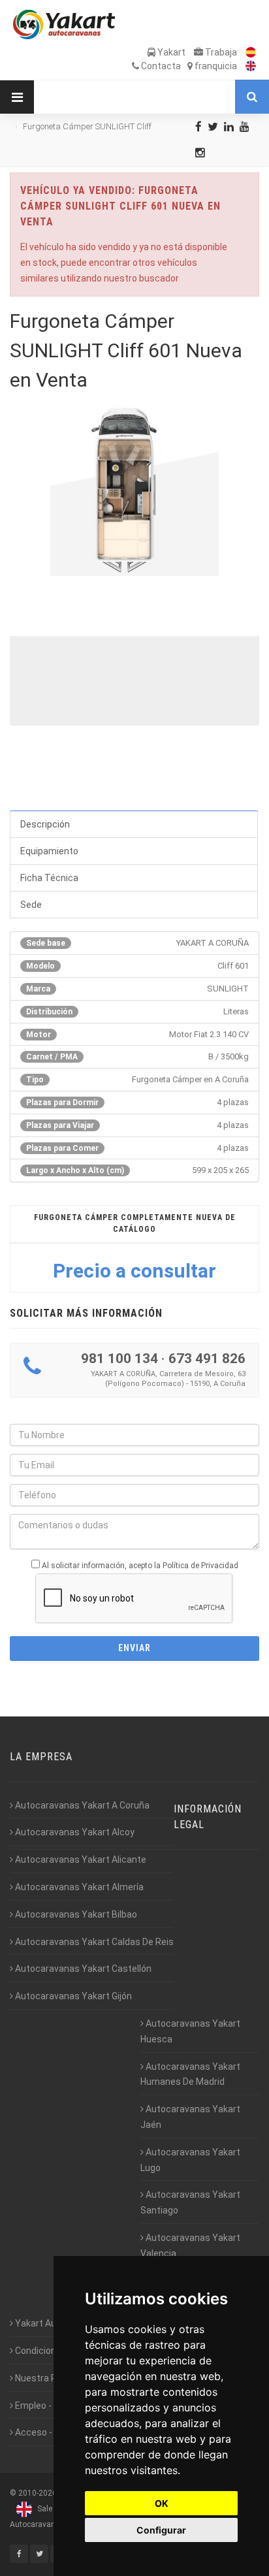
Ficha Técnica (49, 878)
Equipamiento (49, 851)
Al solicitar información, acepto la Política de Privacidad (140, 1566)
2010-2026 (38, 2493)
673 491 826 (207, 1359)
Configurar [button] (161, 2530)
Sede (31, 905)
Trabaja (220, 52)
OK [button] (162, 2503)
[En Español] (247, 52)
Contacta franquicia (188, 66)
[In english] (247, 66)
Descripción (45, 824)
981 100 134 (119, 1359)
